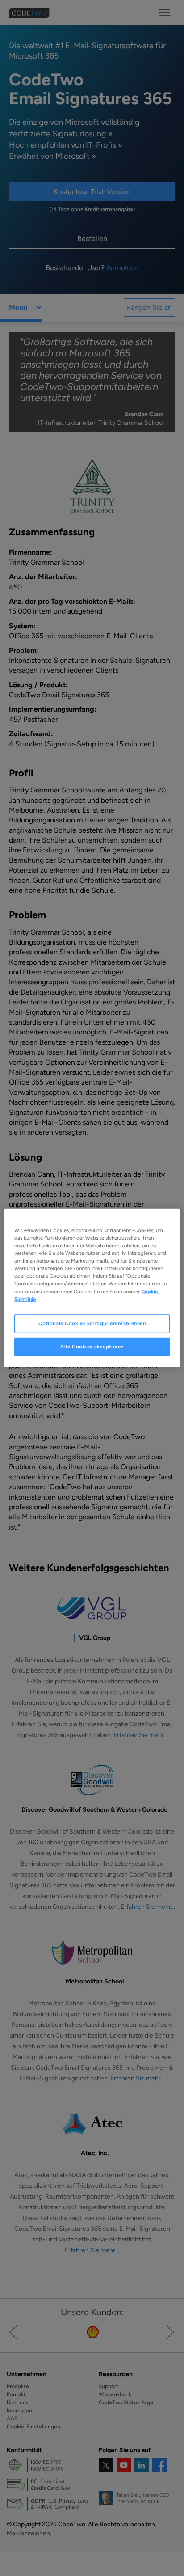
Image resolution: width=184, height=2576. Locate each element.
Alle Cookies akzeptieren (92, 1346)
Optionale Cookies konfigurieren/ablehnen (92, 1323)
